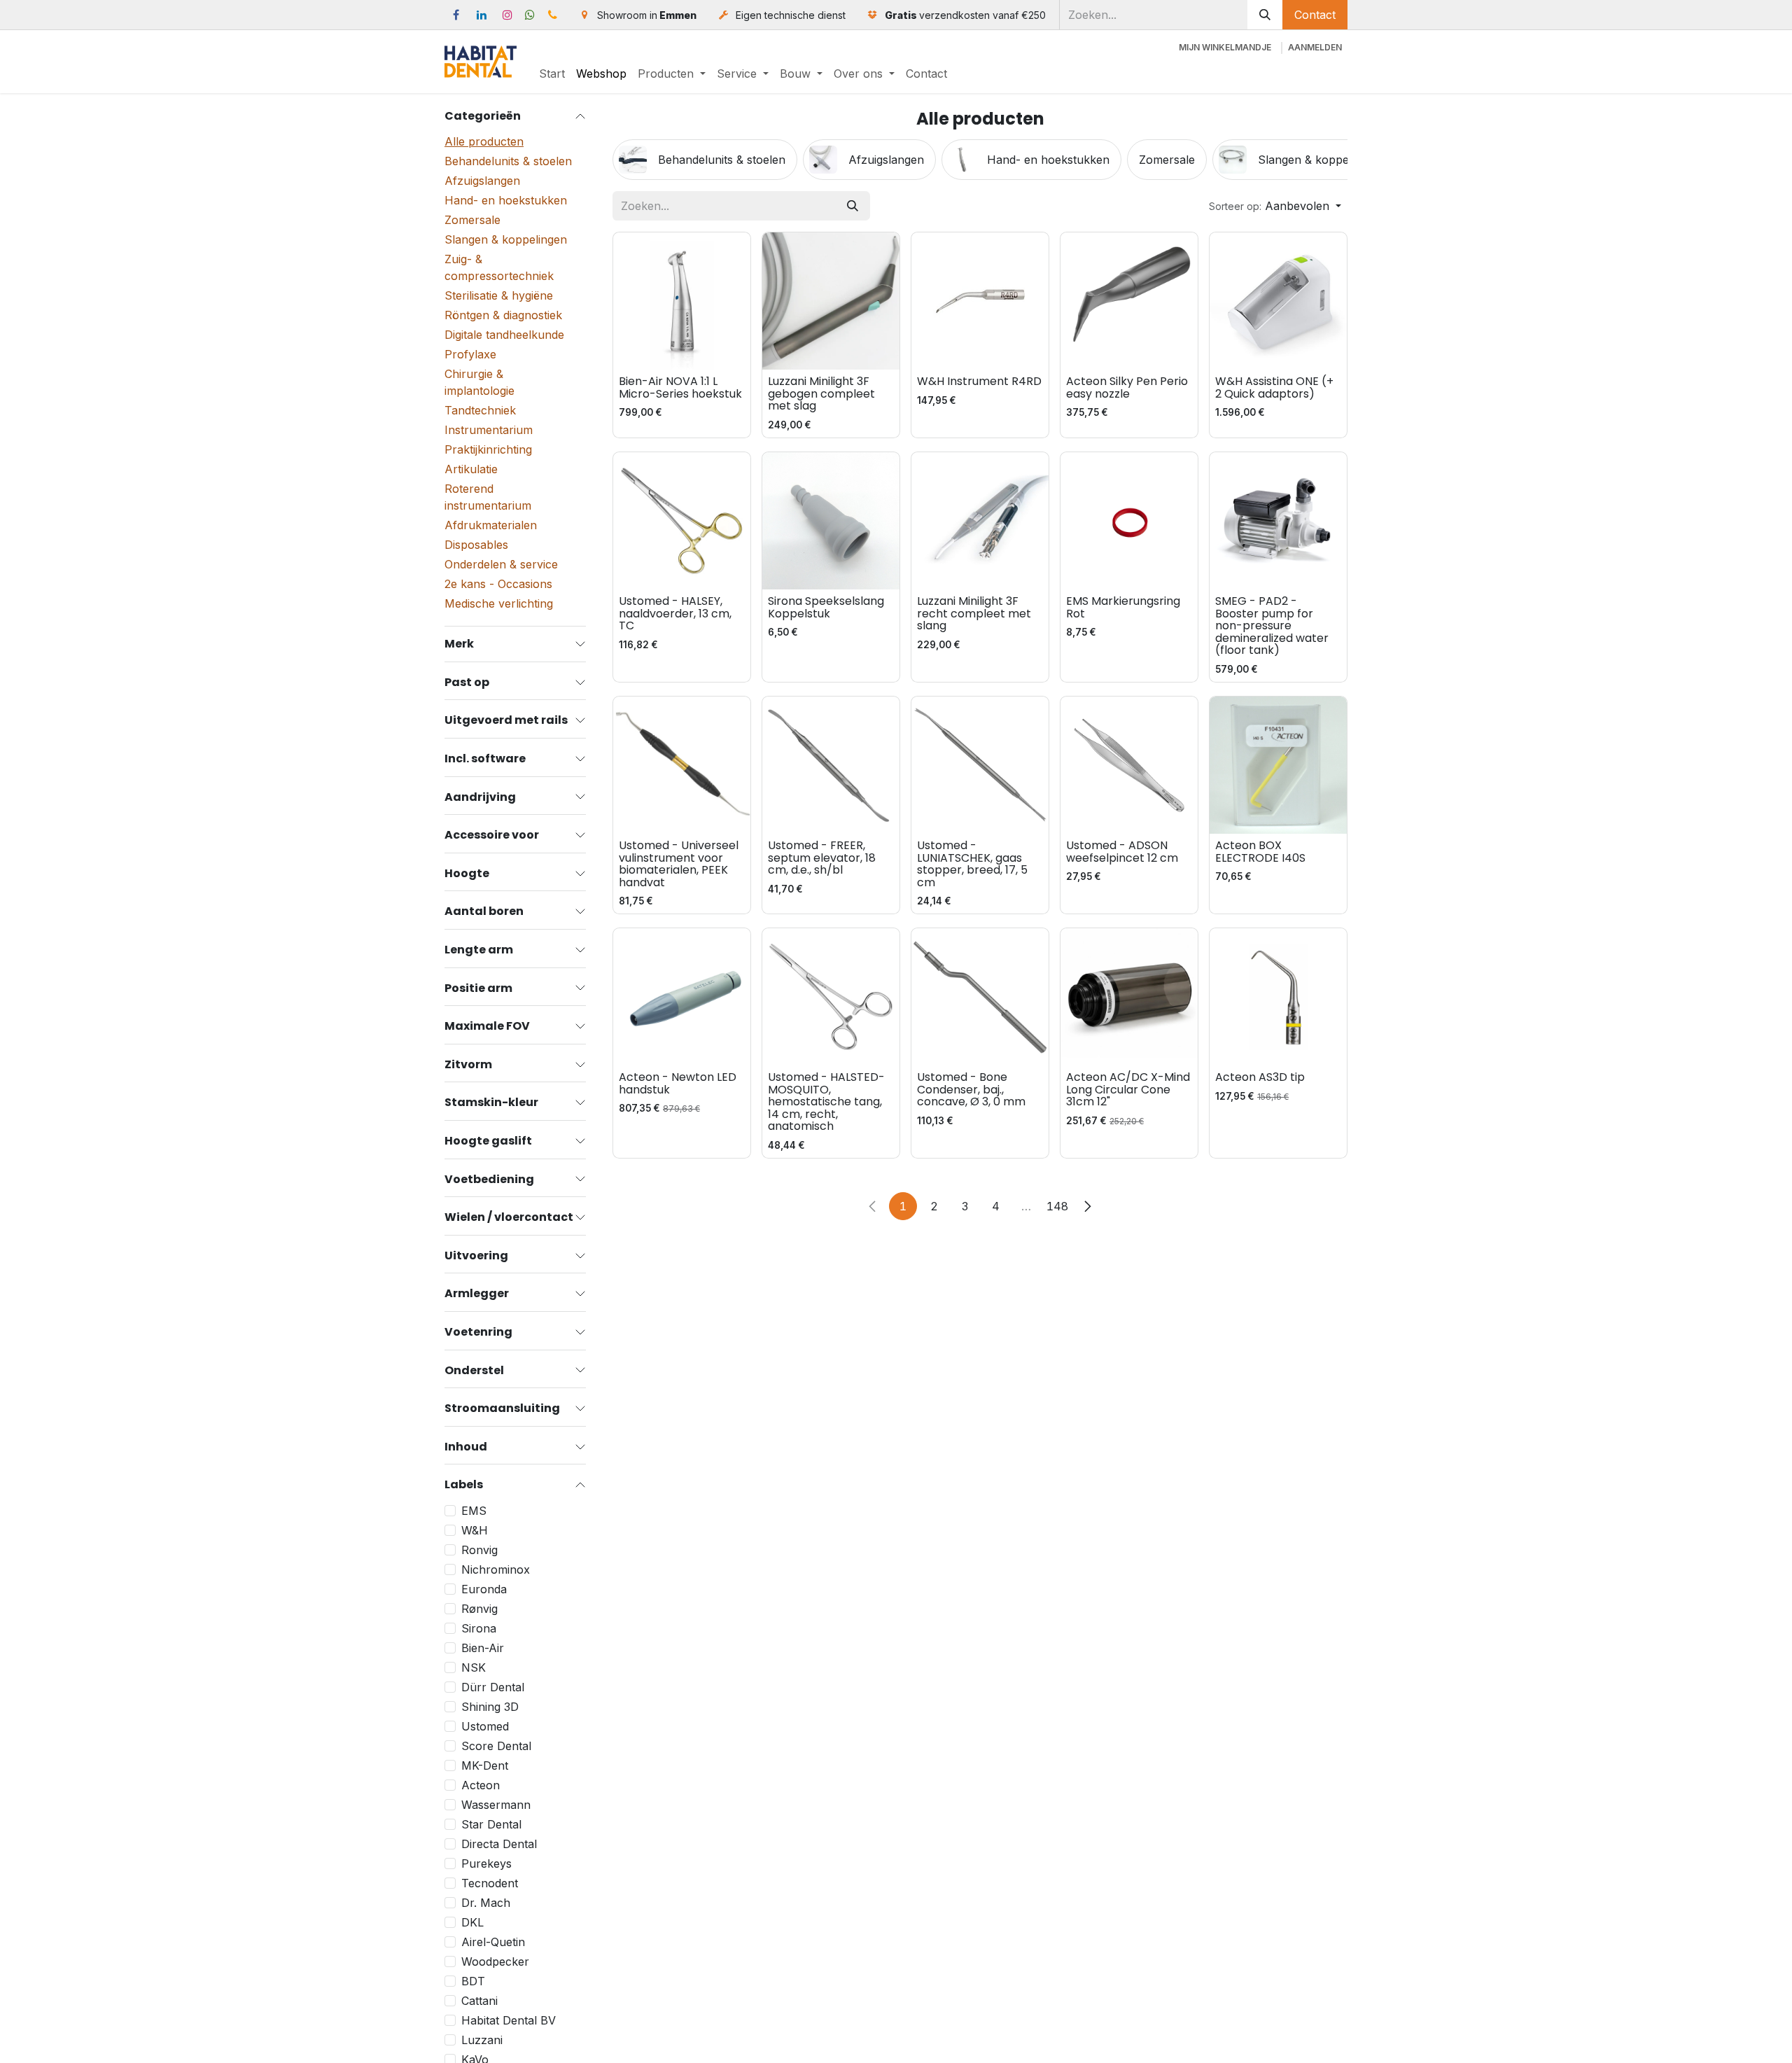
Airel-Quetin (493, 1942)
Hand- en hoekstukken (506, 201)
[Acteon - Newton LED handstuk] (682, 997)
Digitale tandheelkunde (504, 335)
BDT (473, 1981)
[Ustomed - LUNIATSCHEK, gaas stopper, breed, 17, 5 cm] (980, 765)
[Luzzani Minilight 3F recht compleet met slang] (980, 521)
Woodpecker (495, 1961)
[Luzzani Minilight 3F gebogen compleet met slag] (831, 301)
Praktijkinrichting (488, 450)
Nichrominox (496, 1569)
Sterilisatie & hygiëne (499, 296)
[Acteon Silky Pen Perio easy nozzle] (1129, 301)
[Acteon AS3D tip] (1278, 997)
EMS (474, 1511)
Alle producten (484, 142)
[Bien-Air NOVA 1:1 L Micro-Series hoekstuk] (682, 301)
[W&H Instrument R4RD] (980, 301)
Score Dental (496, 1746)
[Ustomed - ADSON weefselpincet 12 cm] (1129, 765)
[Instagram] (507, 15)
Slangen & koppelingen (506, 240)
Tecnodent (490, 1883)
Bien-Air (483, 1648)
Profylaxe (470, 355)
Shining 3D (490, 1707)
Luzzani (482, 2040)
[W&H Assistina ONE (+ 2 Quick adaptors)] (1278, 301)
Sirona (479, 1628)
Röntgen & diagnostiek (503, 316)
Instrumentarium (489, 431)
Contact (1315, 15)
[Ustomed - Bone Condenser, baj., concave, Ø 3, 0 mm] (980, 997)
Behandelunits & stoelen (508, 162)
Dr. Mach (486, 1903)
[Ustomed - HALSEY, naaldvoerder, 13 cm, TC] (682, 521)
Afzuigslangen (482, 181)
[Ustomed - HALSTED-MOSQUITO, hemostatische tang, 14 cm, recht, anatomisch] (831, 997)
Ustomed (485, 1726)
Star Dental (491, 1824)
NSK (474, 1667)
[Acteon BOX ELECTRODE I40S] (1278, 765)
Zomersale (472, 221)
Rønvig (479, 1609)
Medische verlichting (499, 604)
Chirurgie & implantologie (479, 383)
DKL (472, 1922)
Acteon (481, 1785)
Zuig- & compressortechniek (499, 268)
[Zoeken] (1265, 15)
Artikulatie (471, 470)
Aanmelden (1315, 47)
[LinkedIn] (482, 15)
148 (1057, 1206)
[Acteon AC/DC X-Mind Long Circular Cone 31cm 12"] (1129, 997)
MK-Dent (485, 1765)
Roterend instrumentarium (488, 498)
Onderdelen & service (501, 565)
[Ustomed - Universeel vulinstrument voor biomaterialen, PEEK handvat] (682, 765)
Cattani (479, 2001)
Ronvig (479, 1550)
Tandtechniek (480, 411)
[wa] (530, 15)
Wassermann (496, 1805)
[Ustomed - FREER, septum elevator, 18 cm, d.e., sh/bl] (831, 765)
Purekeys (486, 1863)
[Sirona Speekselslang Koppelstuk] (831, 521)
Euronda (484, 1589)
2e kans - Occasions (498, 585)
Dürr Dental (493, 1687)
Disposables (476, 545)
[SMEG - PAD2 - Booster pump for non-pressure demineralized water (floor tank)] (1278, 521)
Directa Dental (499, 1844)
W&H (475, 1530)
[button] (1275, 206)
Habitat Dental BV (509, 2020)
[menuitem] (552, 74)
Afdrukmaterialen (491, 526)
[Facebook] (456, 15)
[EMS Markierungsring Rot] (1129, 521)
